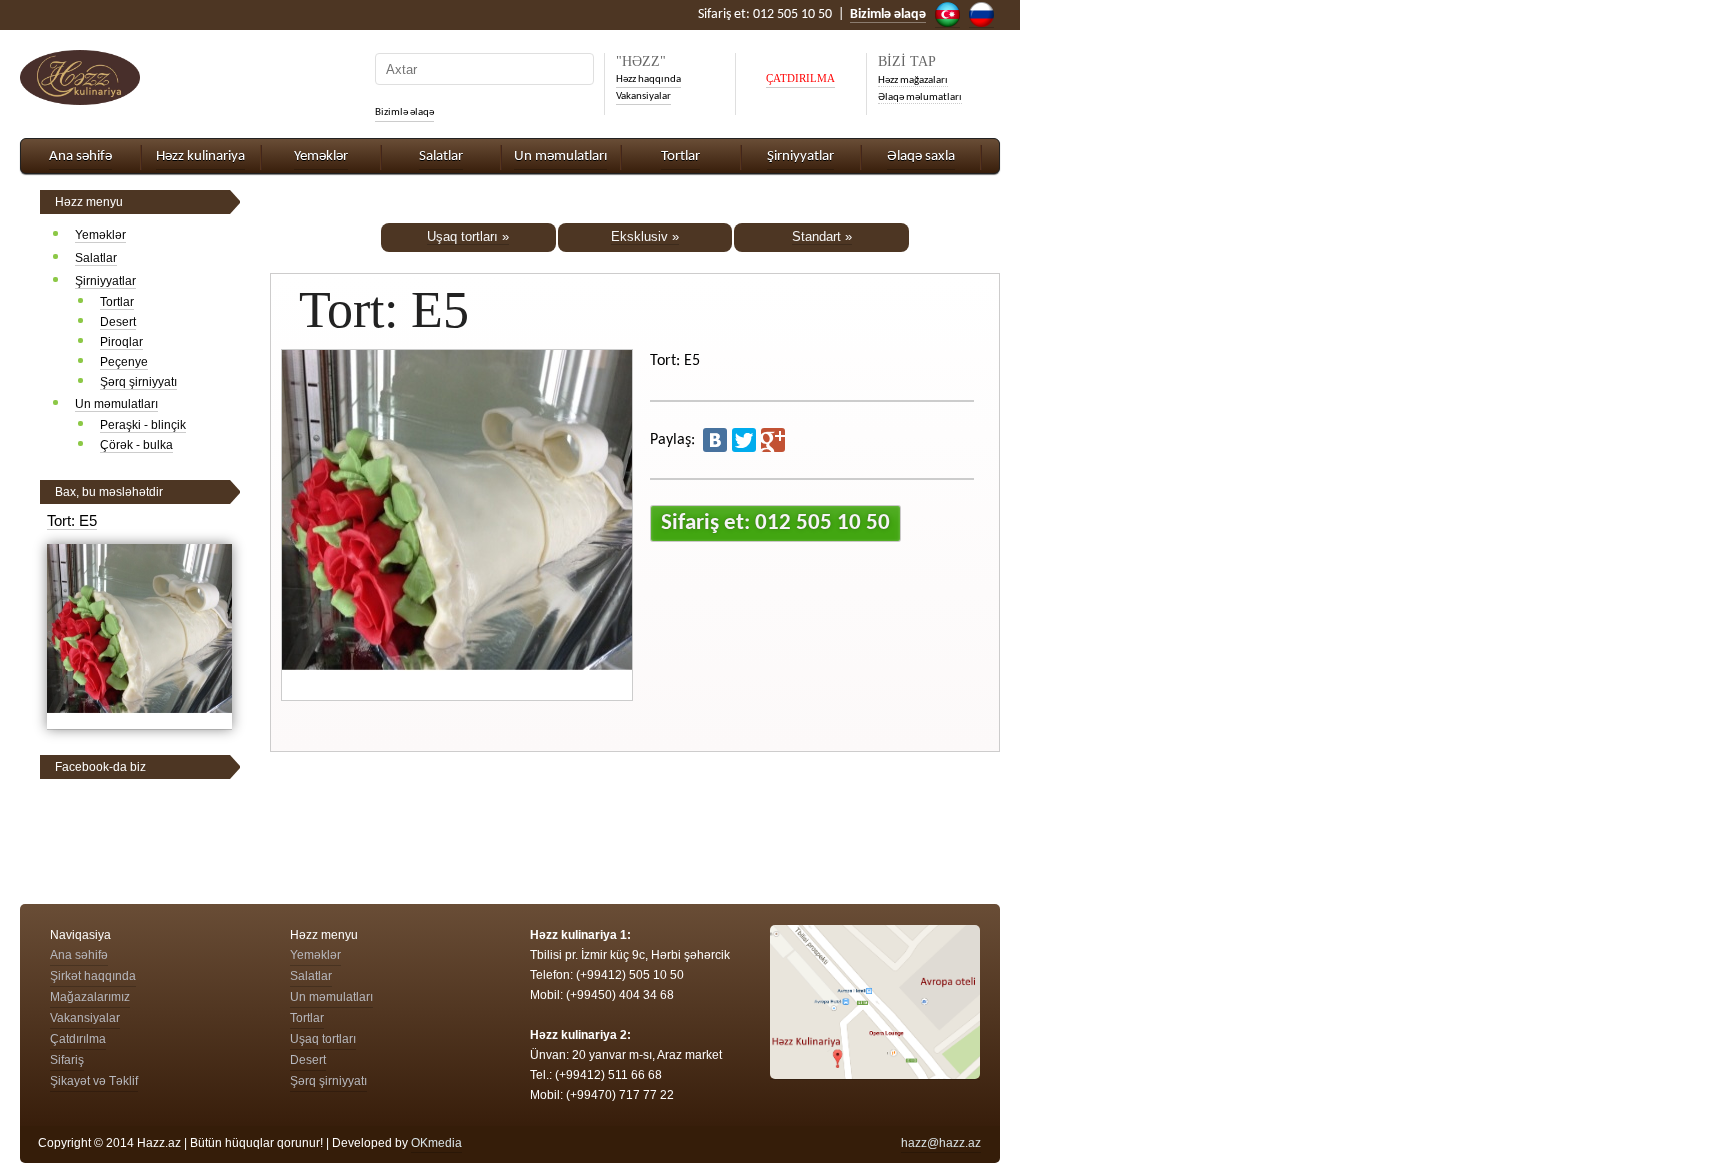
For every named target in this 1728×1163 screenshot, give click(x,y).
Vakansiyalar (643, 96)
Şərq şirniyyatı (138, 382)
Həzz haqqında (648, 79)
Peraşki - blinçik (143, 425)
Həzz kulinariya (200, 156)
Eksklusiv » (645, 236)
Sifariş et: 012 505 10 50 (775, 523)
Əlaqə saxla (921, 156)
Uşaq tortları (323, 1039)
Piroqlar (121, 342)
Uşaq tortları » (468, 236)
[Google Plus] (773, 440)
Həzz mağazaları (913, 80)
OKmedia (436, 1143)
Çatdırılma (78, 1039)
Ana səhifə (80, 156)
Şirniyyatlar (800, 156)
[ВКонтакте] (715, 440)
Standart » (822, 236)
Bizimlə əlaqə (404, 112)
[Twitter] (744, 440)
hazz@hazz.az (941, 1143)
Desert (118, 322)
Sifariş (67, 1060)
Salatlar (441, 156)
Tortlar (680, 156)
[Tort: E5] (139, 721)
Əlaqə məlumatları (920, 97)
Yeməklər (321, 156)
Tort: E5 (72, 520)
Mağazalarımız (90, 997)
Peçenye (124, 362)
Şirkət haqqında (93, 976)
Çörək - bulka (136, 445)
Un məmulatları (560, 156)
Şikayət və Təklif (94, 1081)
